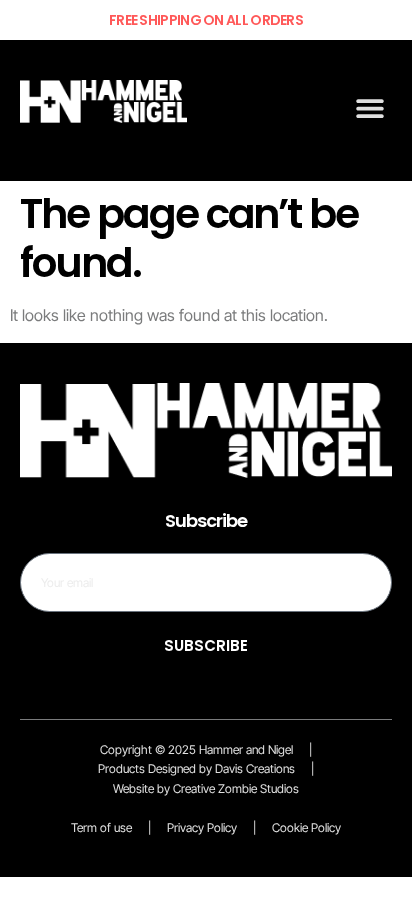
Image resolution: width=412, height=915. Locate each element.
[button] (369, 108)
